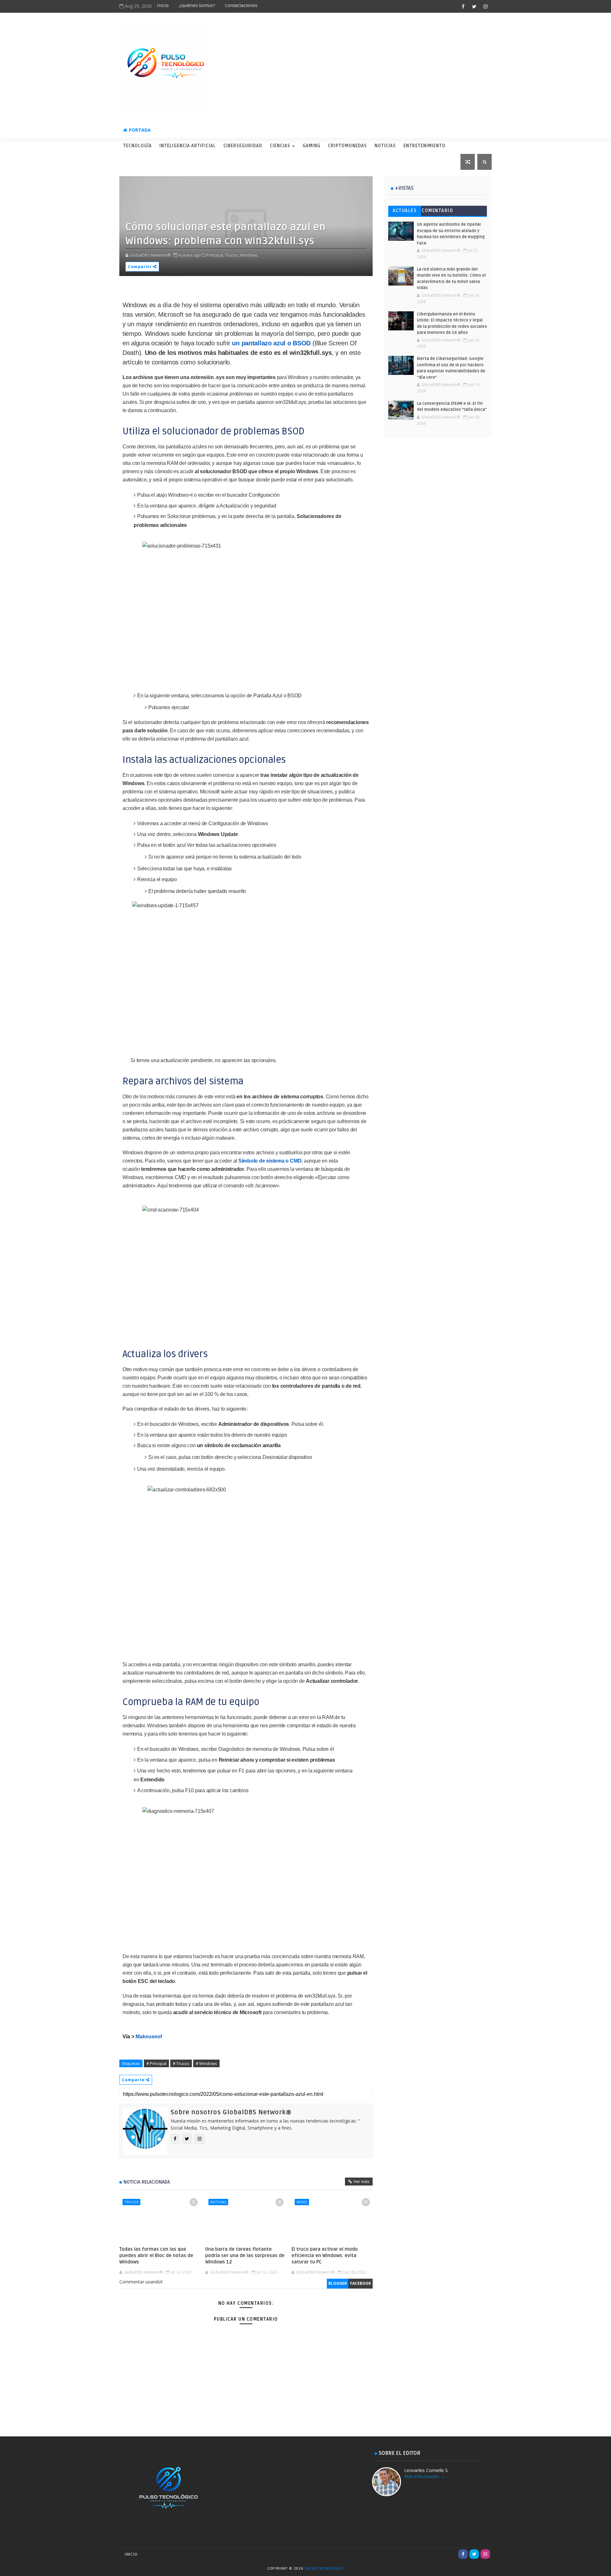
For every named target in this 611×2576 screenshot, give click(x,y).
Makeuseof (149, 2037)
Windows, (249, 255)
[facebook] (463, 6)
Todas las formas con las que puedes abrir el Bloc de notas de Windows (156, 2256)
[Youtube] (452, 2554)
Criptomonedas (348, 146)
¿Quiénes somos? (197, 6)
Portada (140, 130)
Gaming (312, 146)
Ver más (362, 2181)
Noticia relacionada (147, 2182)
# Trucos (181, 2063)
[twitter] (474, 6)
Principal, (215, 255)
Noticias (385, 146)
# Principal (156, 2063)
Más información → (425, 2476)
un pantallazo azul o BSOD (271, 343)
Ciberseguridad (243, 146)
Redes (302, 2202)
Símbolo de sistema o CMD (270, 1161)
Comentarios (437, 212)
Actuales (405, 211)
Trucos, (232, 255)
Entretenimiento (425, 146)
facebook (361, 2283)
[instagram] (485, 6)
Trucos (131, 2202)
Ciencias (280, 146)
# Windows (206, 2063)
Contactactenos (241, 6)
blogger (338, 2283)
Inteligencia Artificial (188, 146)
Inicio (163, 6)
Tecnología (137, 146)
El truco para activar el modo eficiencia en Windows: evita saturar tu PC (325, 2256)
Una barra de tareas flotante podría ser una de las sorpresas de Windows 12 (245, 2256)
